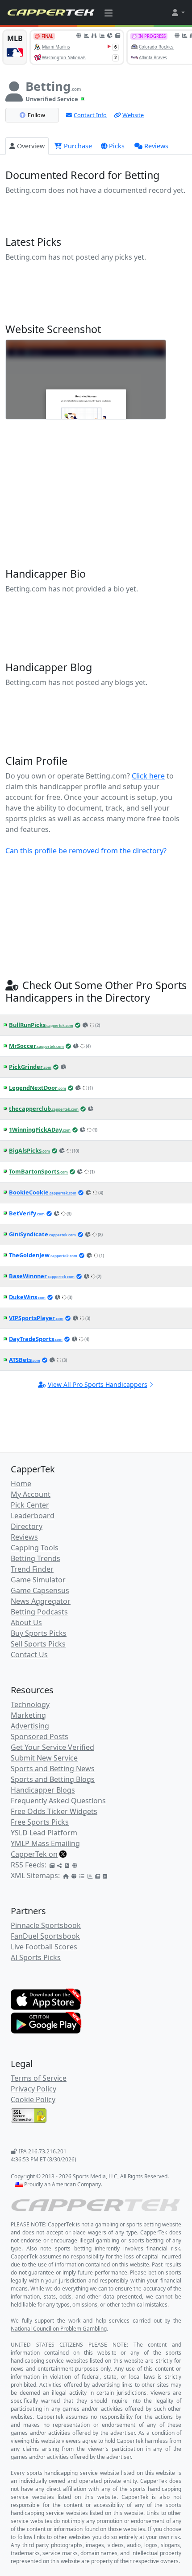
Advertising (30, 1726)
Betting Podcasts (39, 1612)
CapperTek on (34, 1854)
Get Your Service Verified (52, 1747)
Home (21, 1484)
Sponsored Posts (40, 1736)
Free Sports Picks (40, 1822)
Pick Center (30, 1505)
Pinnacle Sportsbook (46, 1925)
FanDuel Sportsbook (45, 1936)
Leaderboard (33, 1516)
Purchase (77, 146)
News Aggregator (41, 1601)
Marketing (28, 1715)
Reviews (156, 146)
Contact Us (29, 1655)
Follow (36, 115)
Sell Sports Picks (38, 1644)
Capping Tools (35, 1548)
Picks (117, 146)
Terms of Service (39, 2078)
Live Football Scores (44, 1947)
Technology (30, 1704)
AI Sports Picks (36, 1957)
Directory (27, 1526)
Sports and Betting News (53, 1769)
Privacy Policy (33, 2089)
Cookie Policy (33, 2099)
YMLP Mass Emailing (45, 1843)
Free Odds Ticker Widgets (54, 1811)
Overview (31, 146)
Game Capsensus (40, 1590)
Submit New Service (44, 1758)
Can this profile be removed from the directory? (86, 851)
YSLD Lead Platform (44, 1833)
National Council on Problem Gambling (59, 2329)
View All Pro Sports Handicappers (98, 1384)
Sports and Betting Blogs (53, 1779)
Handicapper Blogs (43, 1790)
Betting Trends (35, 1558)
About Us (26, 1622)
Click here (148, 776)
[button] (178, 12)
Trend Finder (32, 1569)
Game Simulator (38, 1580)
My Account (31, 1494)
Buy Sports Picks (39, 1633)
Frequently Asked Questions (58, 1801)
